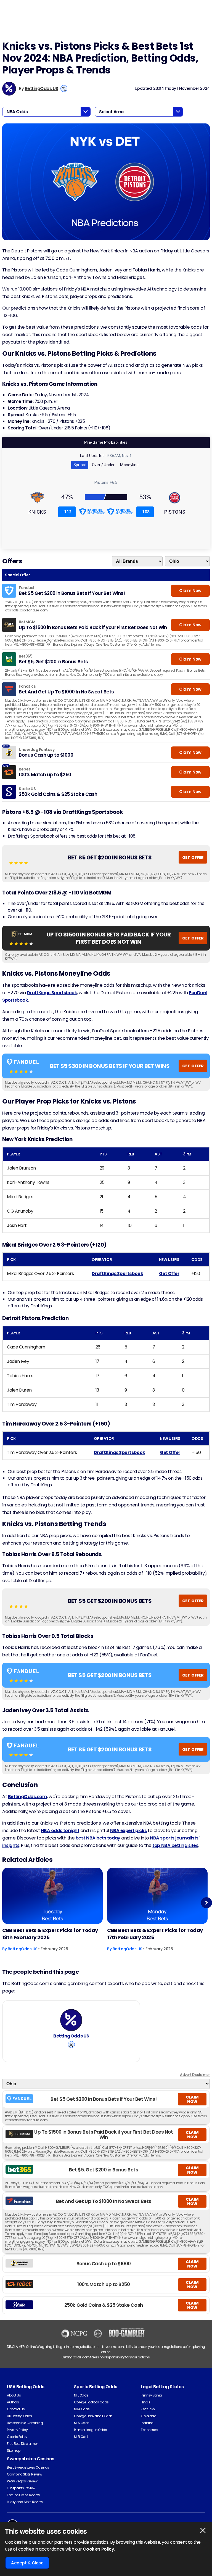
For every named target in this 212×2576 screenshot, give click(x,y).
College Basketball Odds (93, 2416)
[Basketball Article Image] (52, 1896)
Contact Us (16, 2409)
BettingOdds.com (28, 1797)
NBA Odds (82, 2409)
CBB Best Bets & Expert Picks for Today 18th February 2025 (50, 1934)
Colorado (148, 2416)
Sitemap (14, 2450)
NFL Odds (81, 2395)
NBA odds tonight (60, 1831)
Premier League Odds (91, 2430)
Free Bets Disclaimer (22, 2444)
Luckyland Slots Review (25, 2502)
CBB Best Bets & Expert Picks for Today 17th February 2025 (155, 1934)
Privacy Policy (17, 2430)
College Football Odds (91, 2402)
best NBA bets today (98, 1838)
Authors (13, 2402)
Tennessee (149, 2430)
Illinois (145, 2402)
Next (207, 1903)
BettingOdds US (42, 89)
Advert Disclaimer (195, 2075)
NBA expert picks (128, 1831)
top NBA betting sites (175, 1845)
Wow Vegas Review (22, 2481)
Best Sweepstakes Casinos (28, 2467)
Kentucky (148, 2409)
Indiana (147, 2423)
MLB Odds (82, 2437)
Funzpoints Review (21, 2488)
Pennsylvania (151, 2395)
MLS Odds (82, 2423)
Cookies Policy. (99, 2549)
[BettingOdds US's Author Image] (71, 2020)
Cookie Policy (17, 2437)
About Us (14, 2395)
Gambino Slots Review (24, 2474)
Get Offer (169, 1274)
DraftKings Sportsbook (52, 993)
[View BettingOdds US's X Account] (64, 89)
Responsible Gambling (25, 2423)
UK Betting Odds (19, 2416)
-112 (67, 512)
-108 (145, 512)
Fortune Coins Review (23, 2495)
